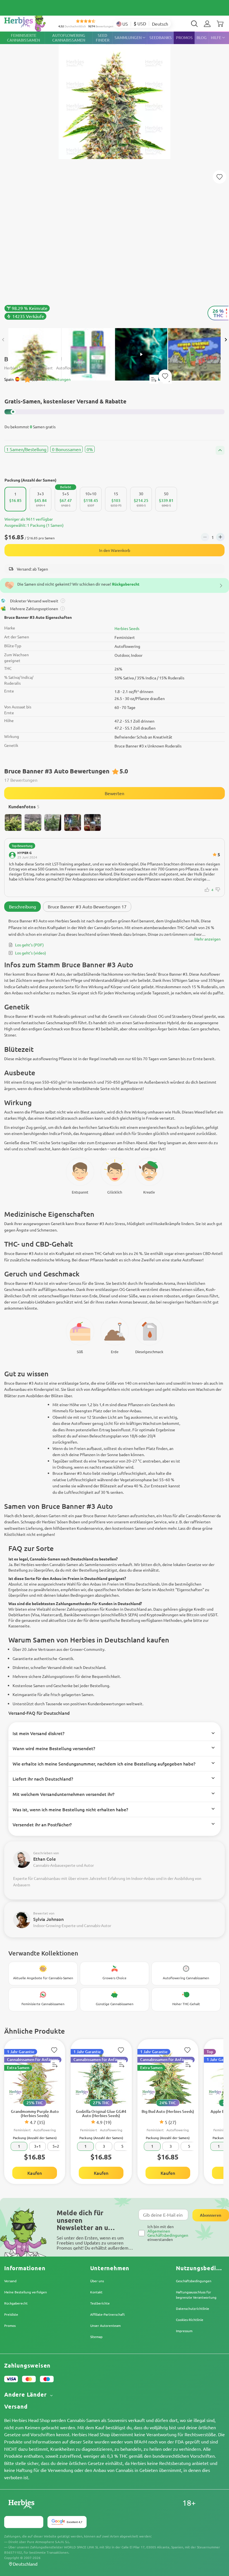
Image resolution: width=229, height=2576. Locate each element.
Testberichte (100, 2303)
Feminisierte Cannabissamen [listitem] (23, 38)
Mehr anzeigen (207, 939)
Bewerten (115, 793)
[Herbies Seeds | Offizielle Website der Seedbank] (31, 22)
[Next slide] (226, 340)
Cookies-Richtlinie (190, 2320)
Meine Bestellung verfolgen (26, 2292)
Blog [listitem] (202, 38)
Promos (10, 2325)
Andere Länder (26, 2395)
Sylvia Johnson (48, 1919)
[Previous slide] (3, 340)
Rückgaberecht (16, 2303)
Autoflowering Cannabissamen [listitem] (69, 38)
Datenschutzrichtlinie (193, 2308)
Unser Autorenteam (105, 2325)
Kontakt (96, 2292)
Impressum (184, 2331)
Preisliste (11, 2314)
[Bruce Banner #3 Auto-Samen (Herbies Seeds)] (115, 177)
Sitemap (96, 2337)
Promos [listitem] (184, 38)
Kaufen (35, 2173)
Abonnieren (211, 2215)
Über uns (97, 2281)
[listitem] (207, 24)
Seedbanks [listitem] (161, 38)
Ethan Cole (45, 1859)
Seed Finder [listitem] (103, 38)
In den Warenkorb (115, 550)
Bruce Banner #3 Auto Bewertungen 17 (87, 906)
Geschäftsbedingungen (194, 2281)
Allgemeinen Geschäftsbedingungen (168, 2233)
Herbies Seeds (127, 628)
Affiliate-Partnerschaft (108, 2314)
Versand (10, 2281)
